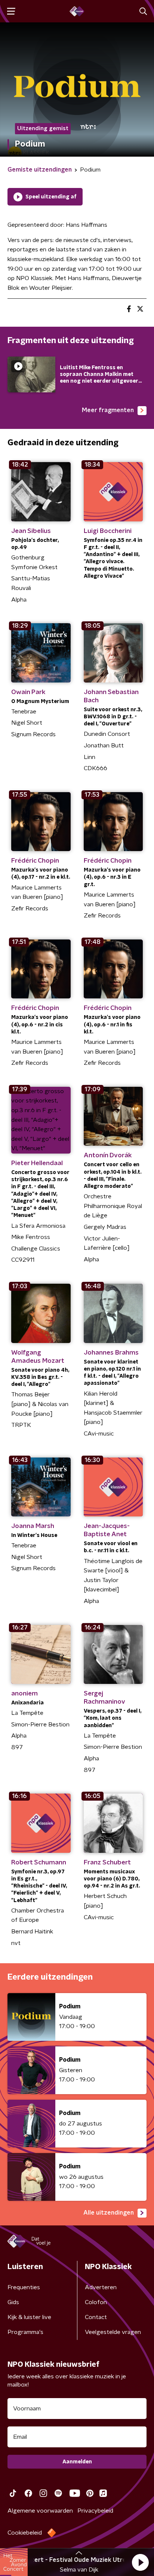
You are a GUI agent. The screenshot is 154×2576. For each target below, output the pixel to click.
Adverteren (101, 2287)
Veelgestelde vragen (113, 2332)
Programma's (25, 2332)
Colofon (96, 2302)
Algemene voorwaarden (40, 2511)
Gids (13, 2302)
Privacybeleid (95, 2511)
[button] (140, 2562)
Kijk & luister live (29, 2317)
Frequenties (24, 2287)
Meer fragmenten (108, 410)
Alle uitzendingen (109, 2213)
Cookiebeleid (25, 2533)
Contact (96, 2317)
